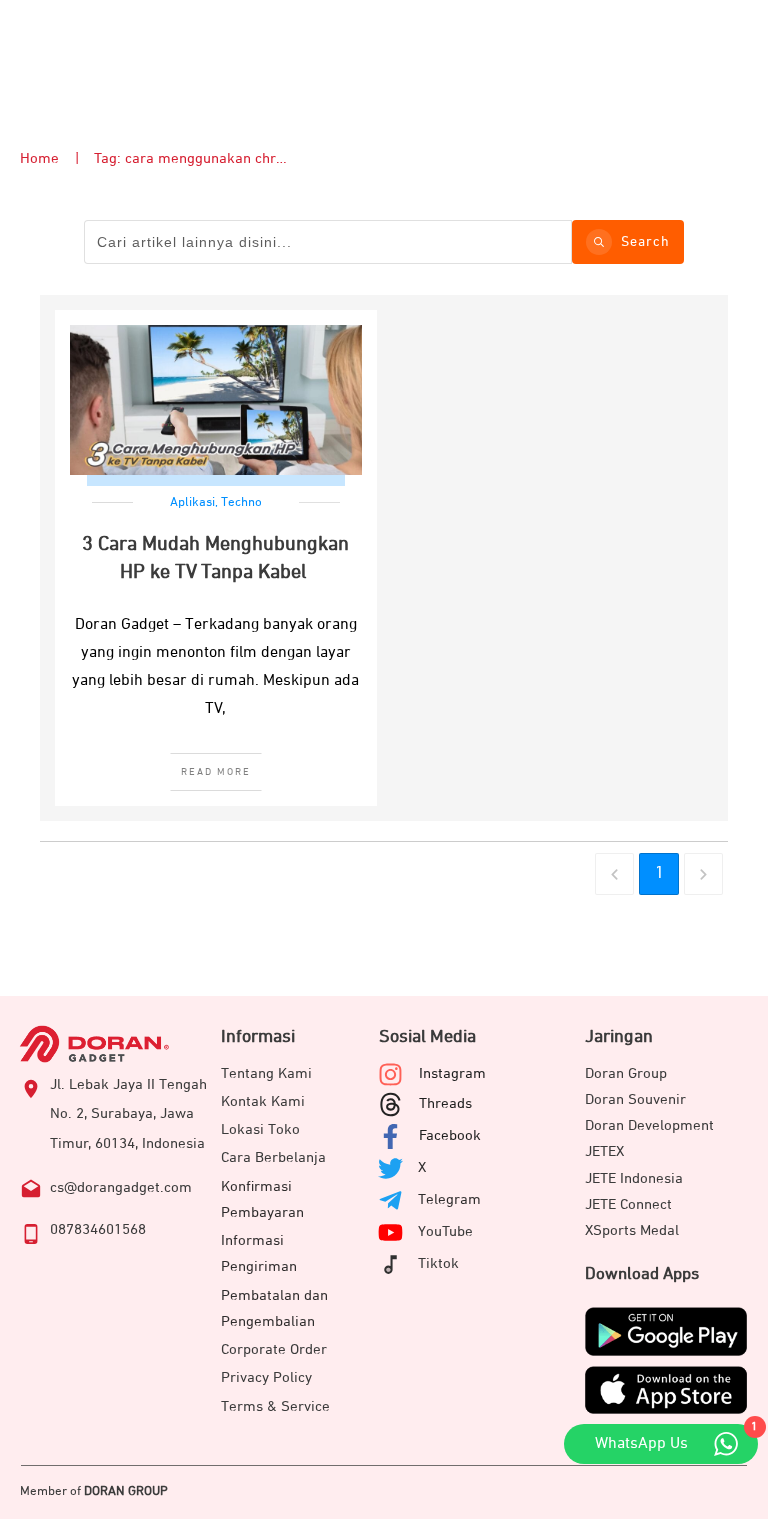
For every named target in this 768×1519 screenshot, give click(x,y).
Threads (445, 1103)
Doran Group (626, 1073)
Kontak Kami (263, 1101)
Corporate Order (274, 1349)
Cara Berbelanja (273, 1157)
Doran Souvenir (635, 1099)
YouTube (445, 1231)
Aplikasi (192, 502)
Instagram (452, 1073)
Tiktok (438, 1263)
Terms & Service (275, 1406)
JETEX (604, 1151)
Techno (241, 502)
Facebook (450, 1135)
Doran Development (649, 1125)
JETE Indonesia (634, 1178)
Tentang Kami (266, 1073)
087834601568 (98, 1229)
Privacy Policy (266, 1377)
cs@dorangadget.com (121, 1187)
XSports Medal (632, 1230)
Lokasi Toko (260, 1129)
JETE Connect (628, 1204)
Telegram (449, 1199)
